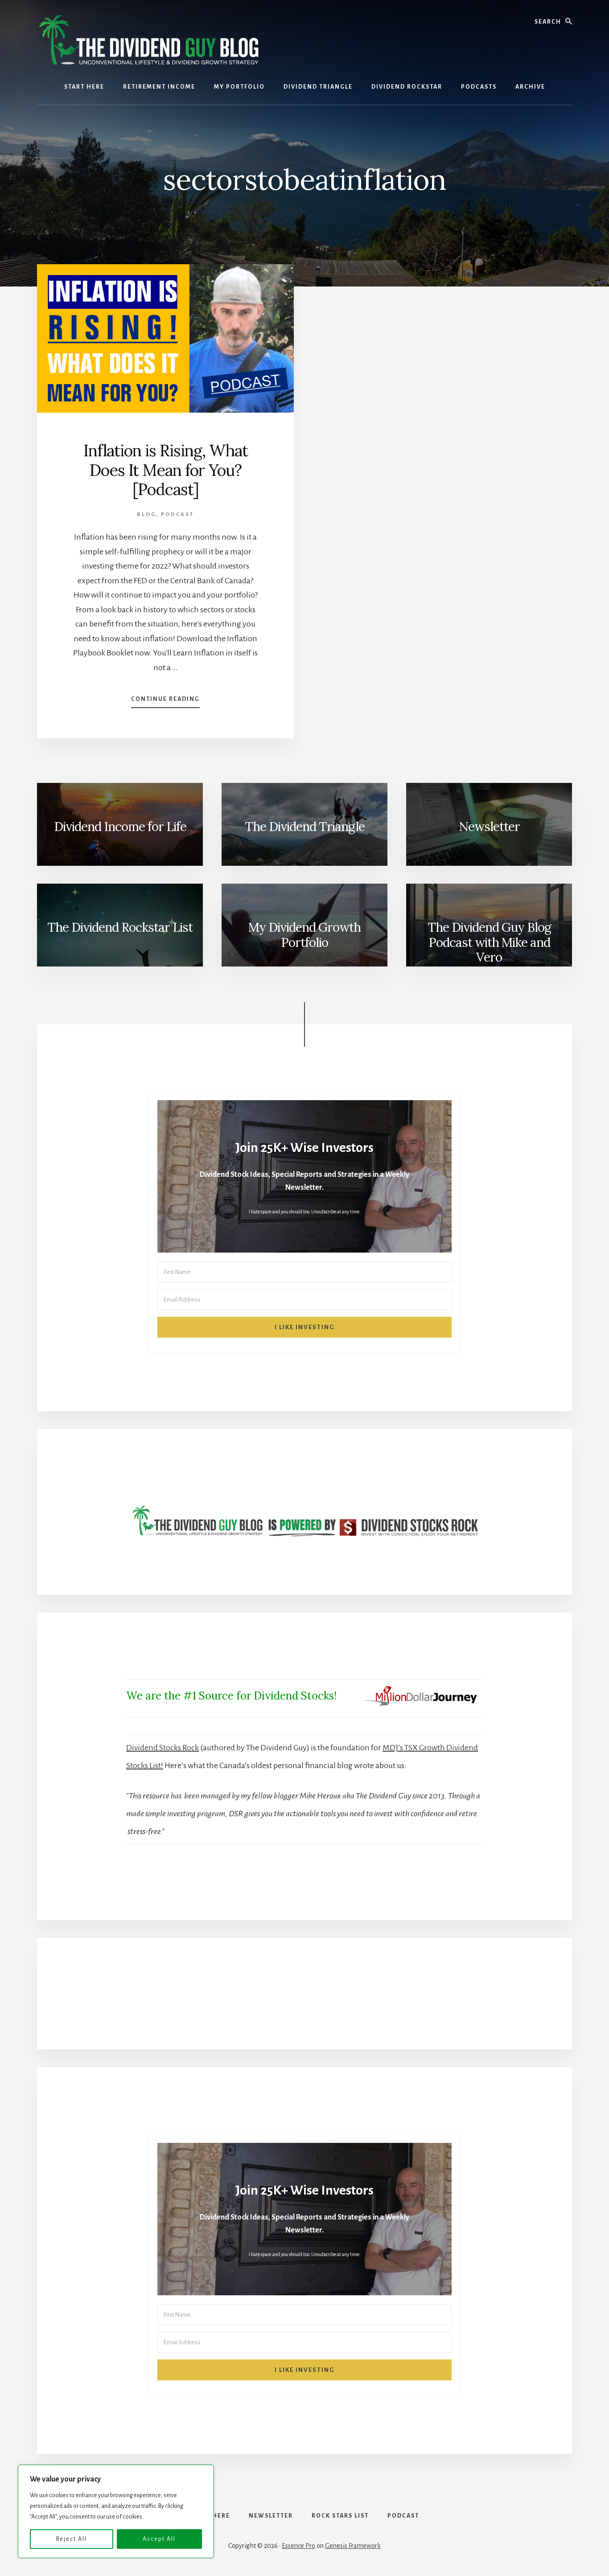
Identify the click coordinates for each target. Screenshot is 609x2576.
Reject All (72, 2539)
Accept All (159, 2539)
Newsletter (489, 827)
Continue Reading (165, 702)
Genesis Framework (353, 2546)
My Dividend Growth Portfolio (304, 935)
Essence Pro (298, 2546)
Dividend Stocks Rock (163, 1748)
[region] (116, 2511)
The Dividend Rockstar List (120, 927)
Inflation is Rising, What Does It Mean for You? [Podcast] (166, 470)
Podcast (177, 514)
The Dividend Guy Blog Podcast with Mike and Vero (489, 942)
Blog (146, 514)
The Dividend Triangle (305, 827)
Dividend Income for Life (120, 827)
